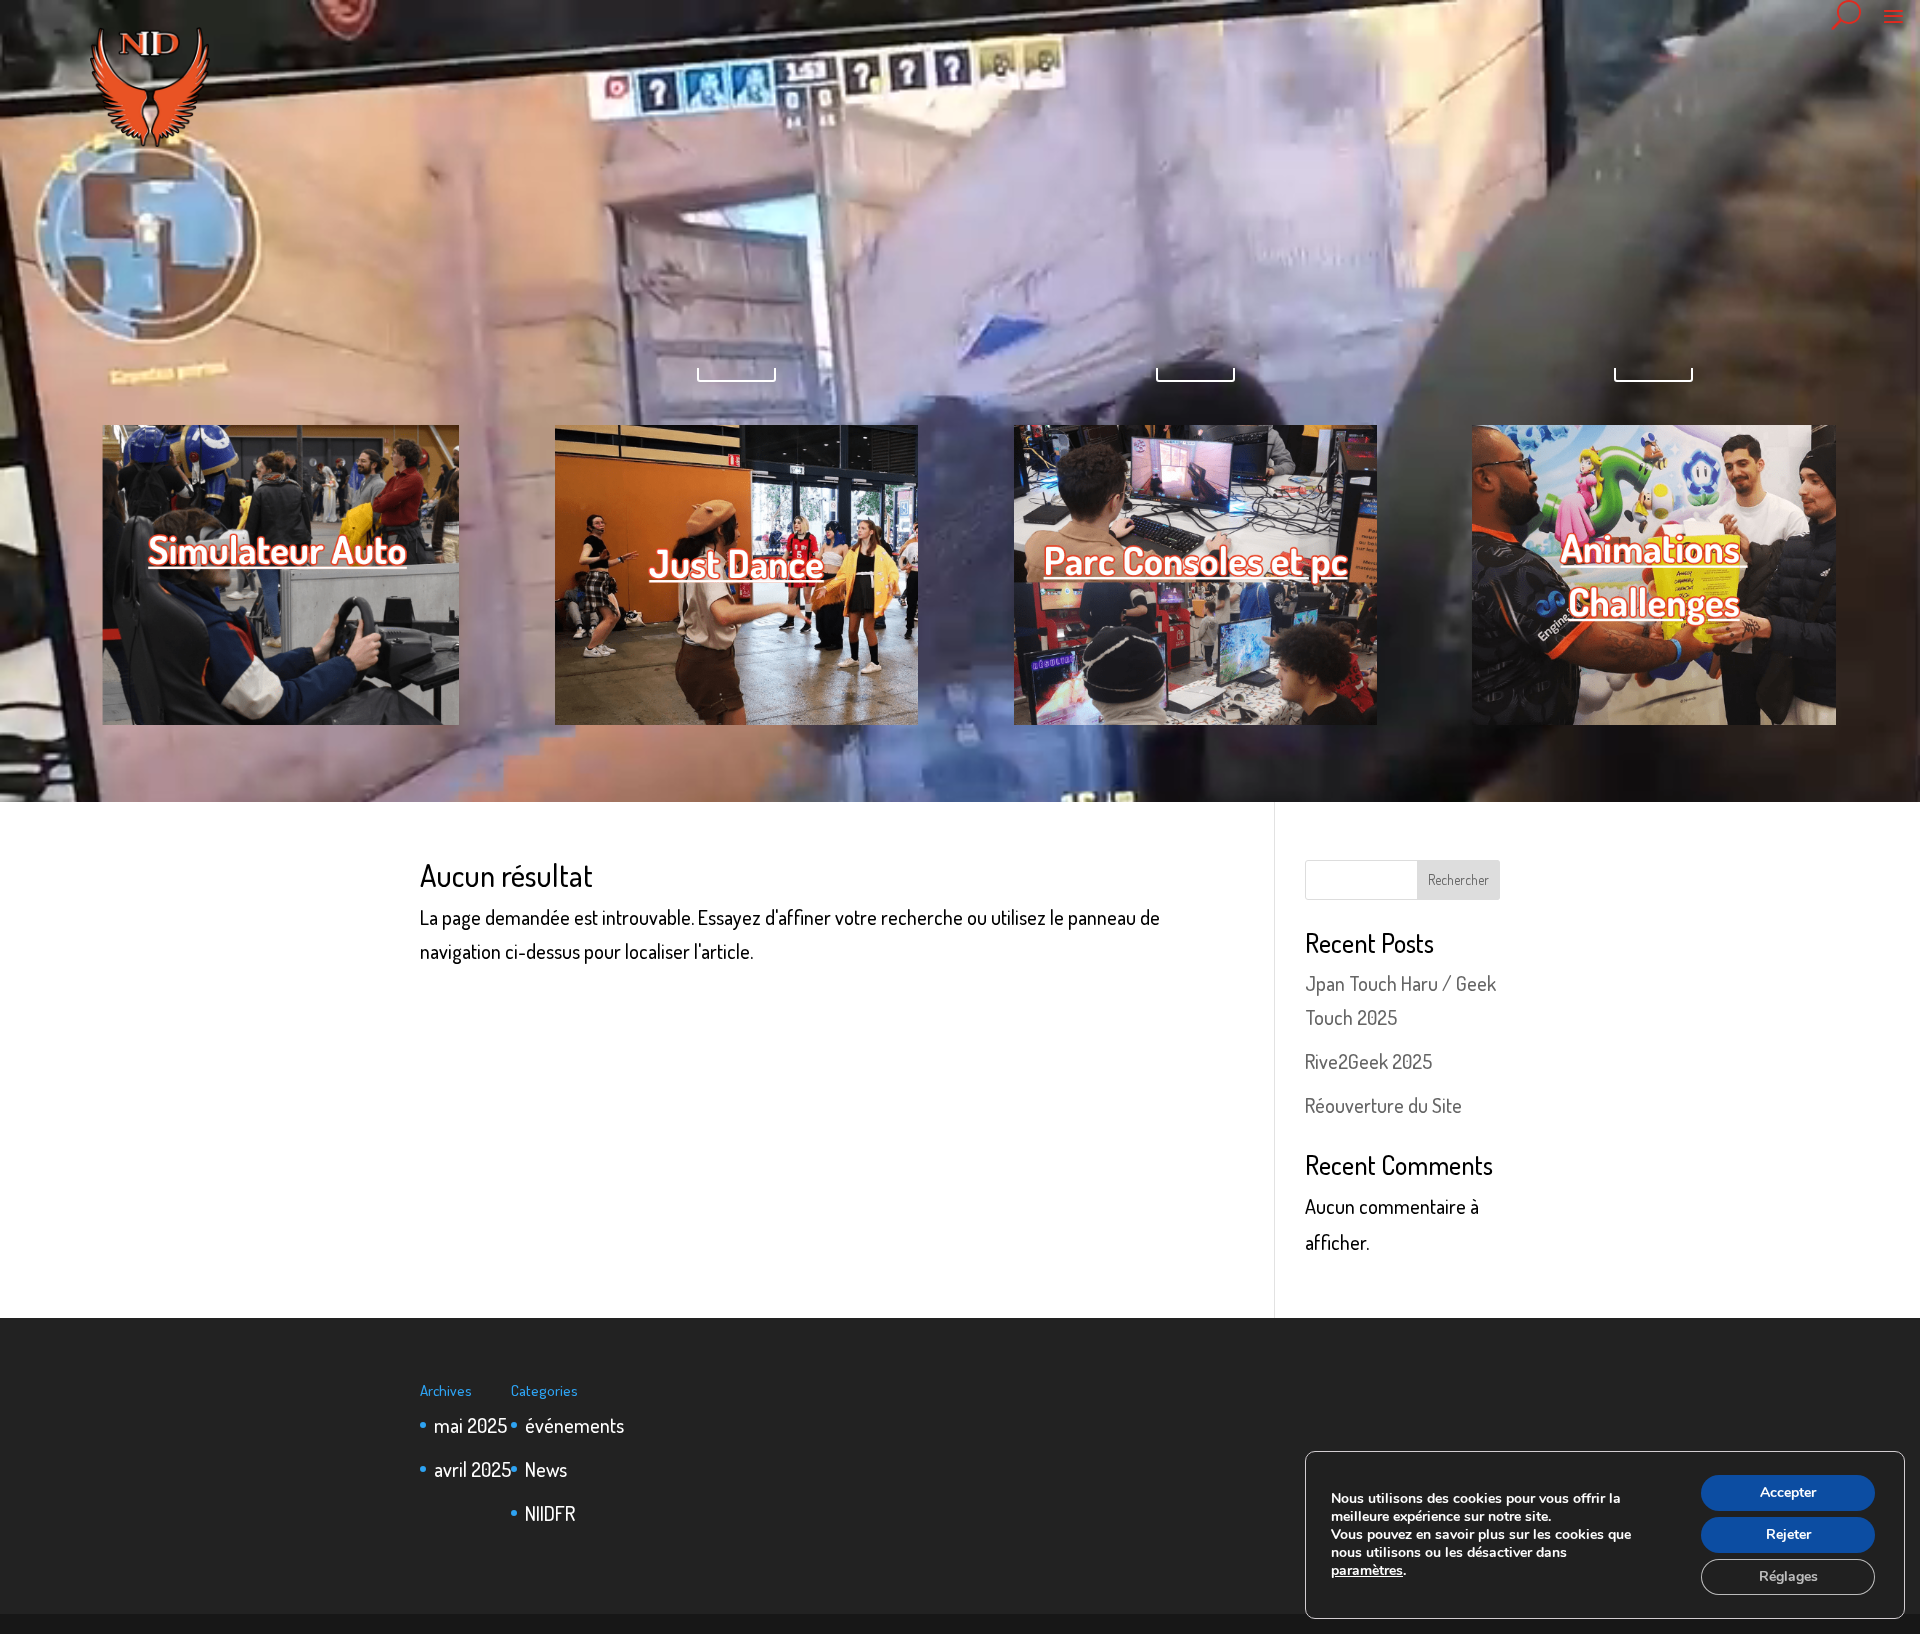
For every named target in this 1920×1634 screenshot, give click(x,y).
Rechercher (1458, 879)
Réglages (1788, 1576)
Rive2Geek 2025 (1368, 1061)
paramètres (1367, 1571)
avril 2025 (472, 1469)
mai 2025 (470, 1425)
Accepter (1788, 1492)
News (546, 1469)
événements (574, 1425)
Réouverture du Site (1383, 1105)
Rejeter (1788, 1534)
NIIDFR (550, 1513)
